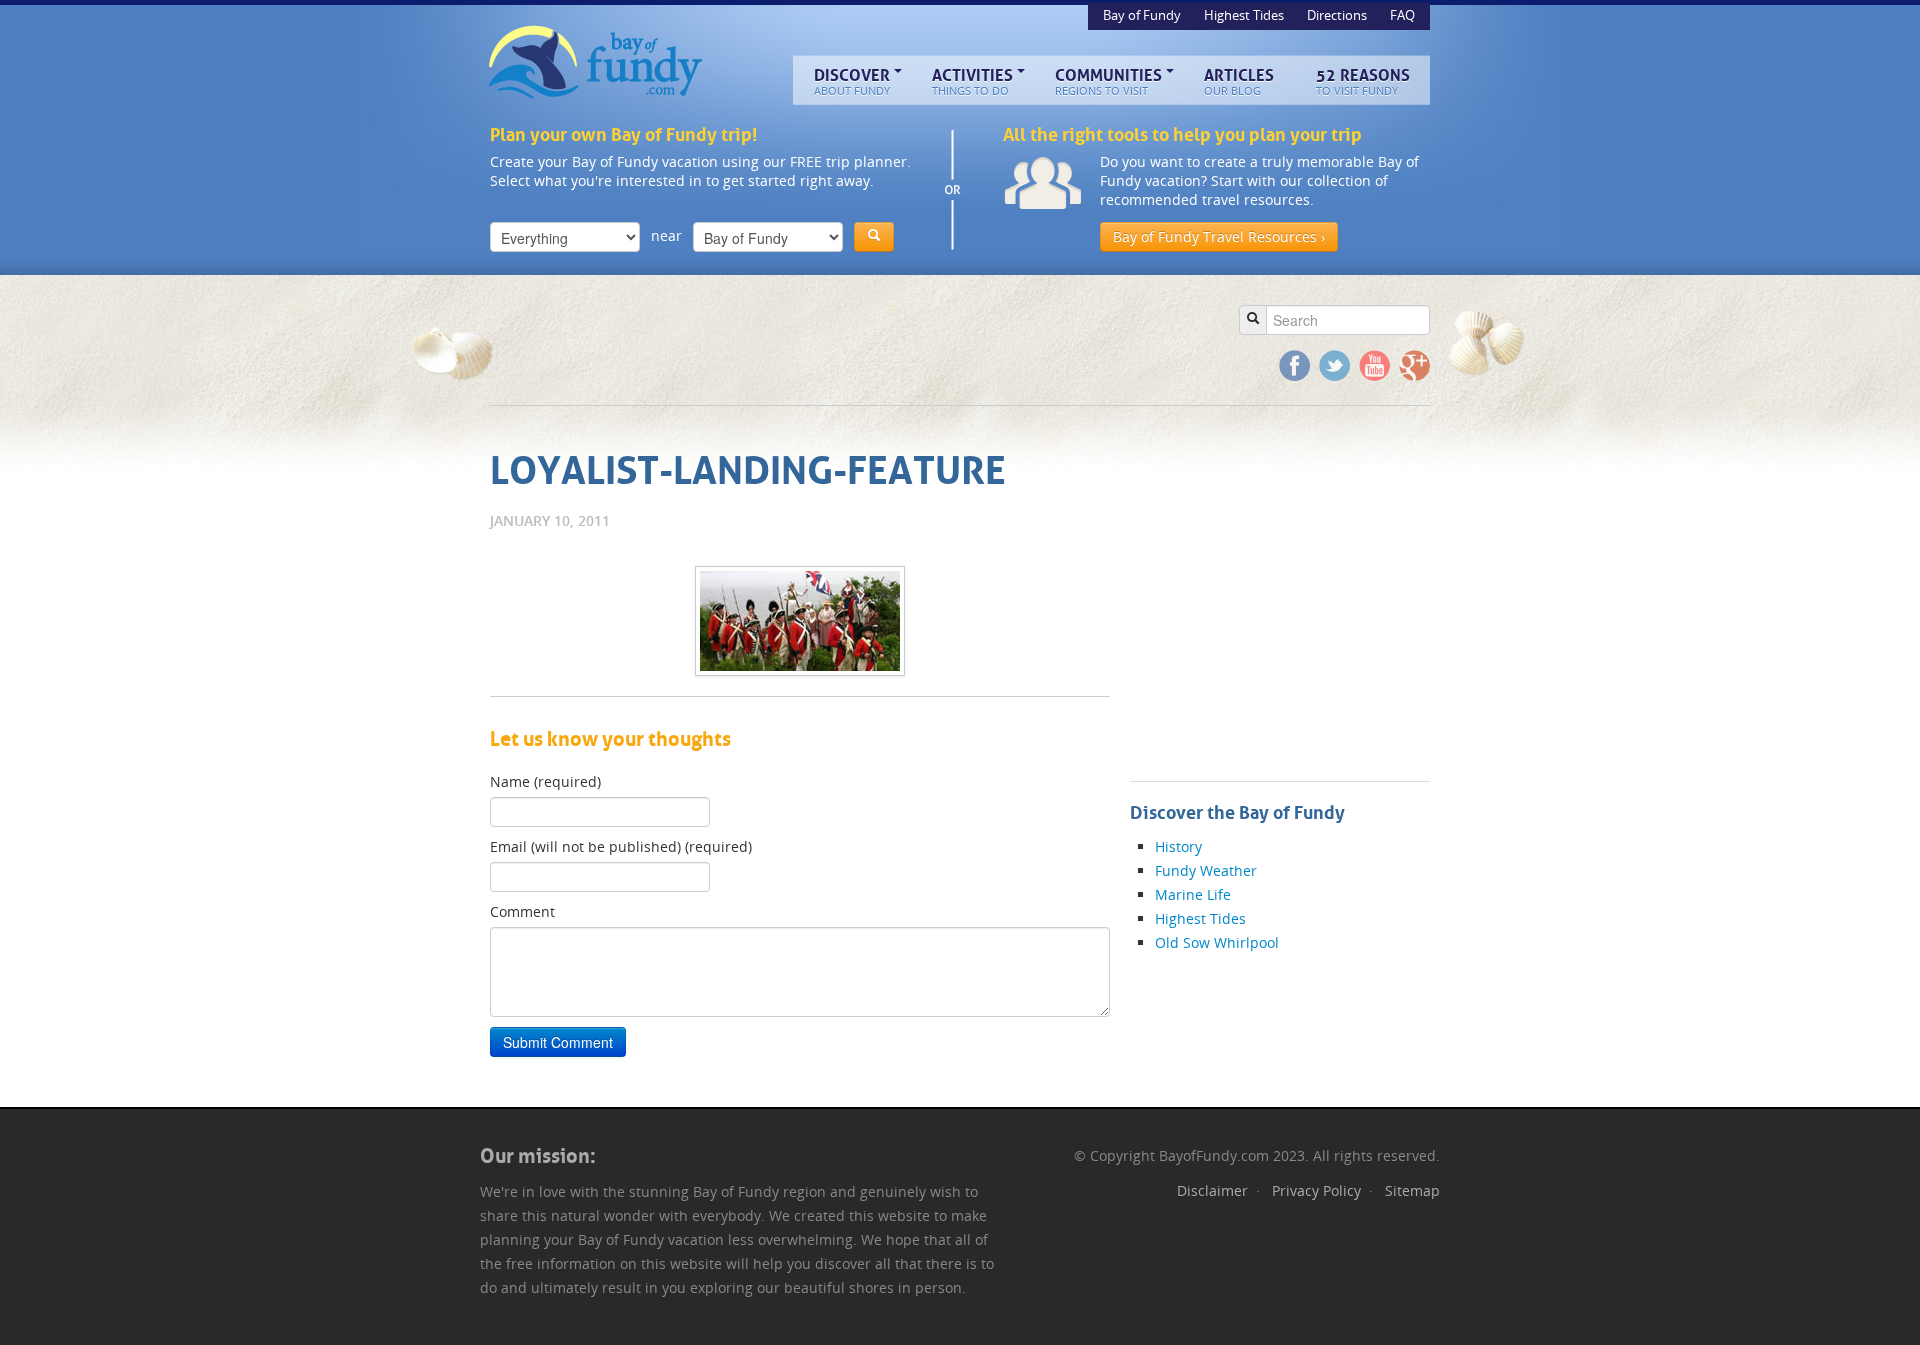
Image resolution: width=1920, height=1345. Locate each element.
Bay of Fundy (597, 62)
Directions (1338, 15)
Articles (1239, 81)
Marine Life (1193, 894)
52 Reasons (1363, 81)
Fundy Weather (1206, 870)
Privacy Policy (1316, 1190)
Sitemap (1412, 1190)
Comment (522, 911)
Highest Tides (1245, 15)
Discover (852, 81)
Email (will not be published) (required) (621, 846)
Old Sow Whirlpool (1217, 942)
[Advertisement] (854, 340)
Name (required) (545, 781)
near (666, 235)
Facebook (1294, 365)
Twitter (1334, 365)
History (1178, 846)
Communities (1108, 81)
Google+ (1414, 365)
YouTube (1374, 365)
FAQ (1402, 15)
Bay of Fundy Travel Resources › (1219, 236)
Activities (972, 81)
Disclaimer (1212, 1190)
